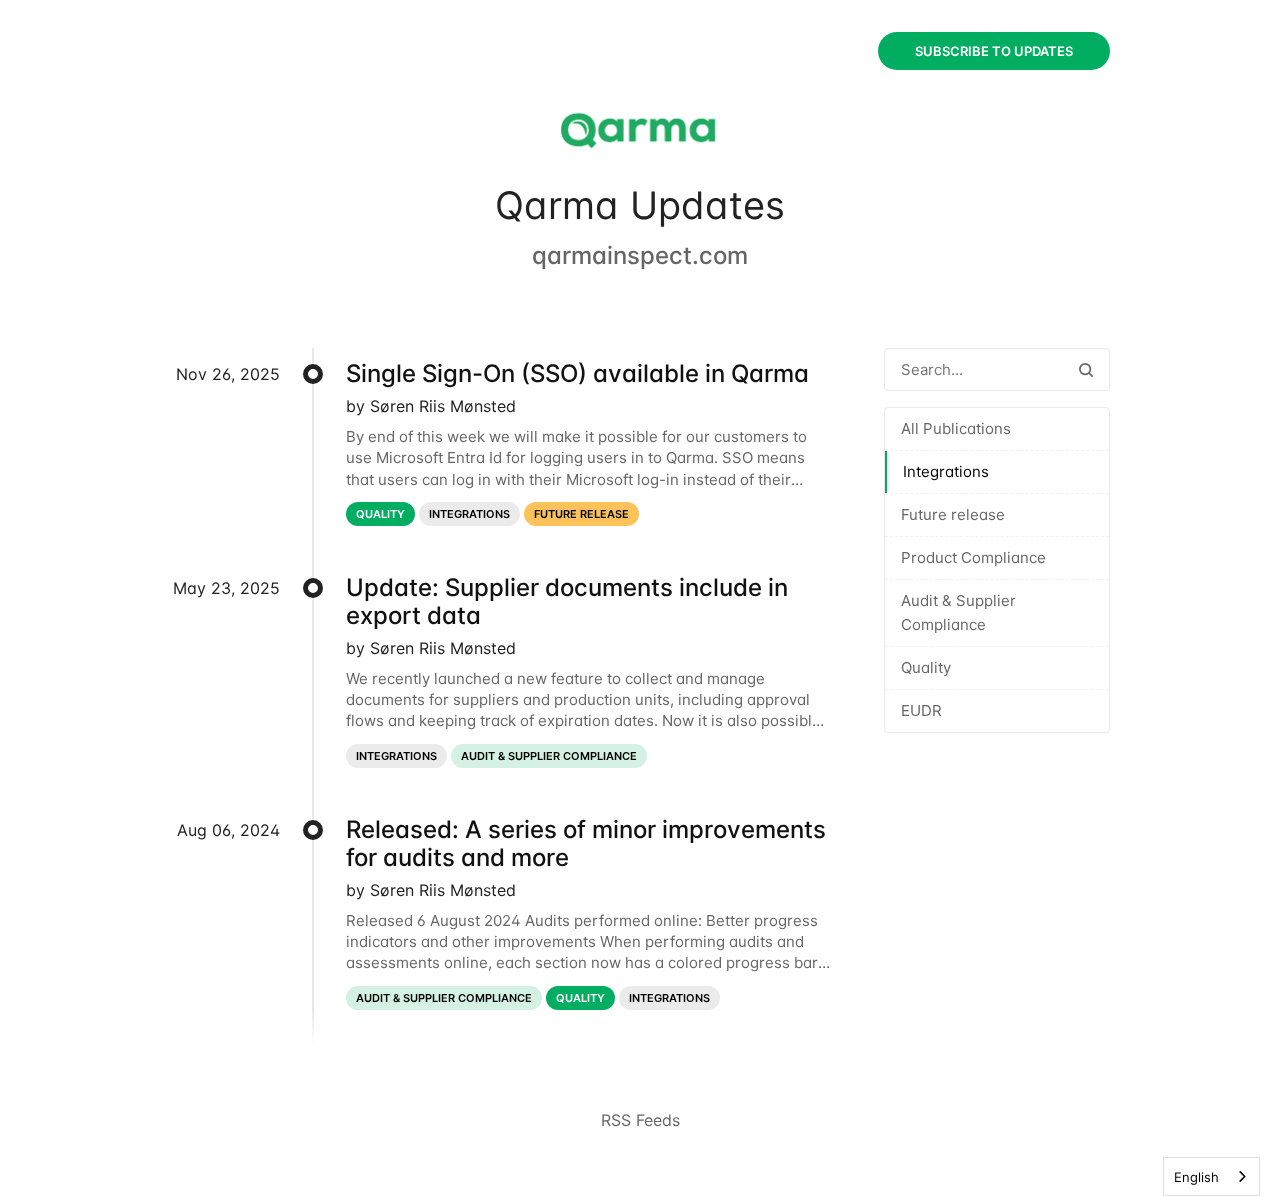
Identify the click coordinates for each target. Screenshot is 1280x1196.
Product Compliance (973, 557)
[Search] (1086, 369)
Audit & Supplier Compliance (958, 612)
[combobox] (1211, 1176)
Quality (926, 667)
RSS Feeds (640, 1120)
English (1196, 1177)
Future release (953, 514)
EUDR (921, 710)
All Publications (956, 428)
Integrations (946, 471)
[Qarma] (640, 132)
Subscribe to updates (994, 51)
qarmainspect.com (640, 255)
